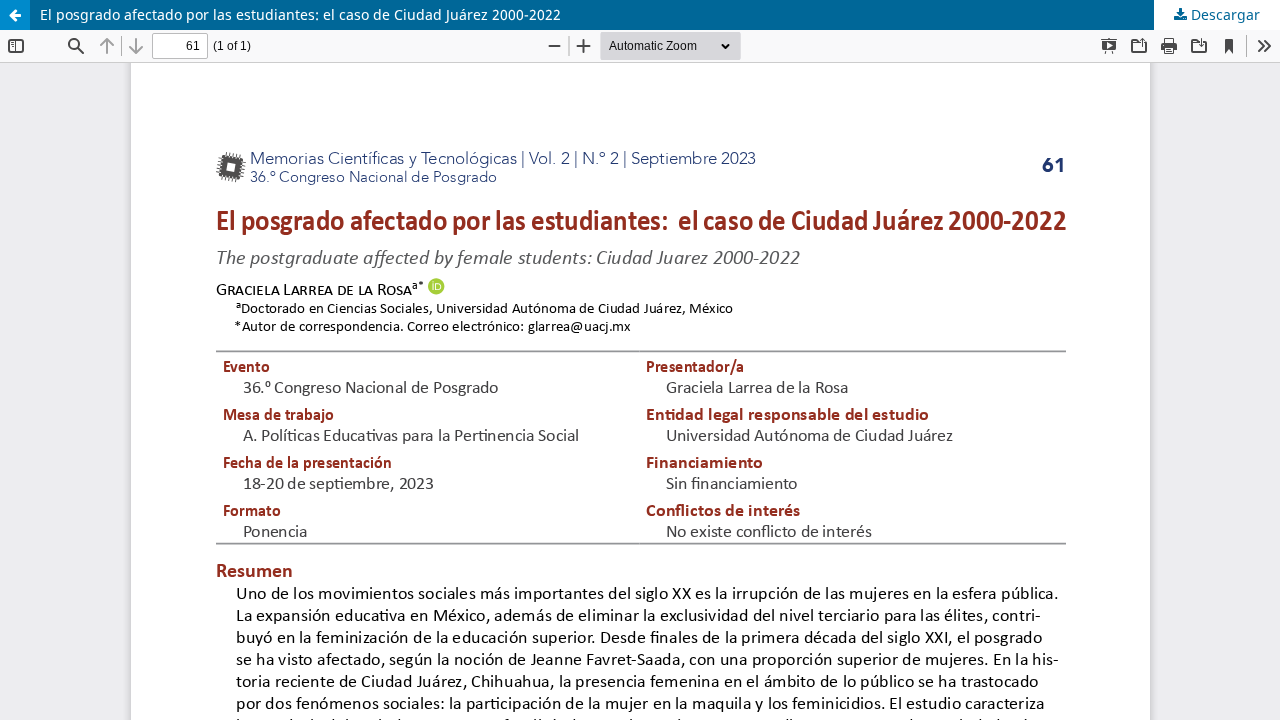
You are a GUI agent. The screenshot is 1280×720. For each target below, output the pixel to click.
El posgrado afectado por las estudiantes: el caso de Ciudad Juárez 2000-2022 (300, 14)
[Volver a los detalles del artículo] (15, 15)
